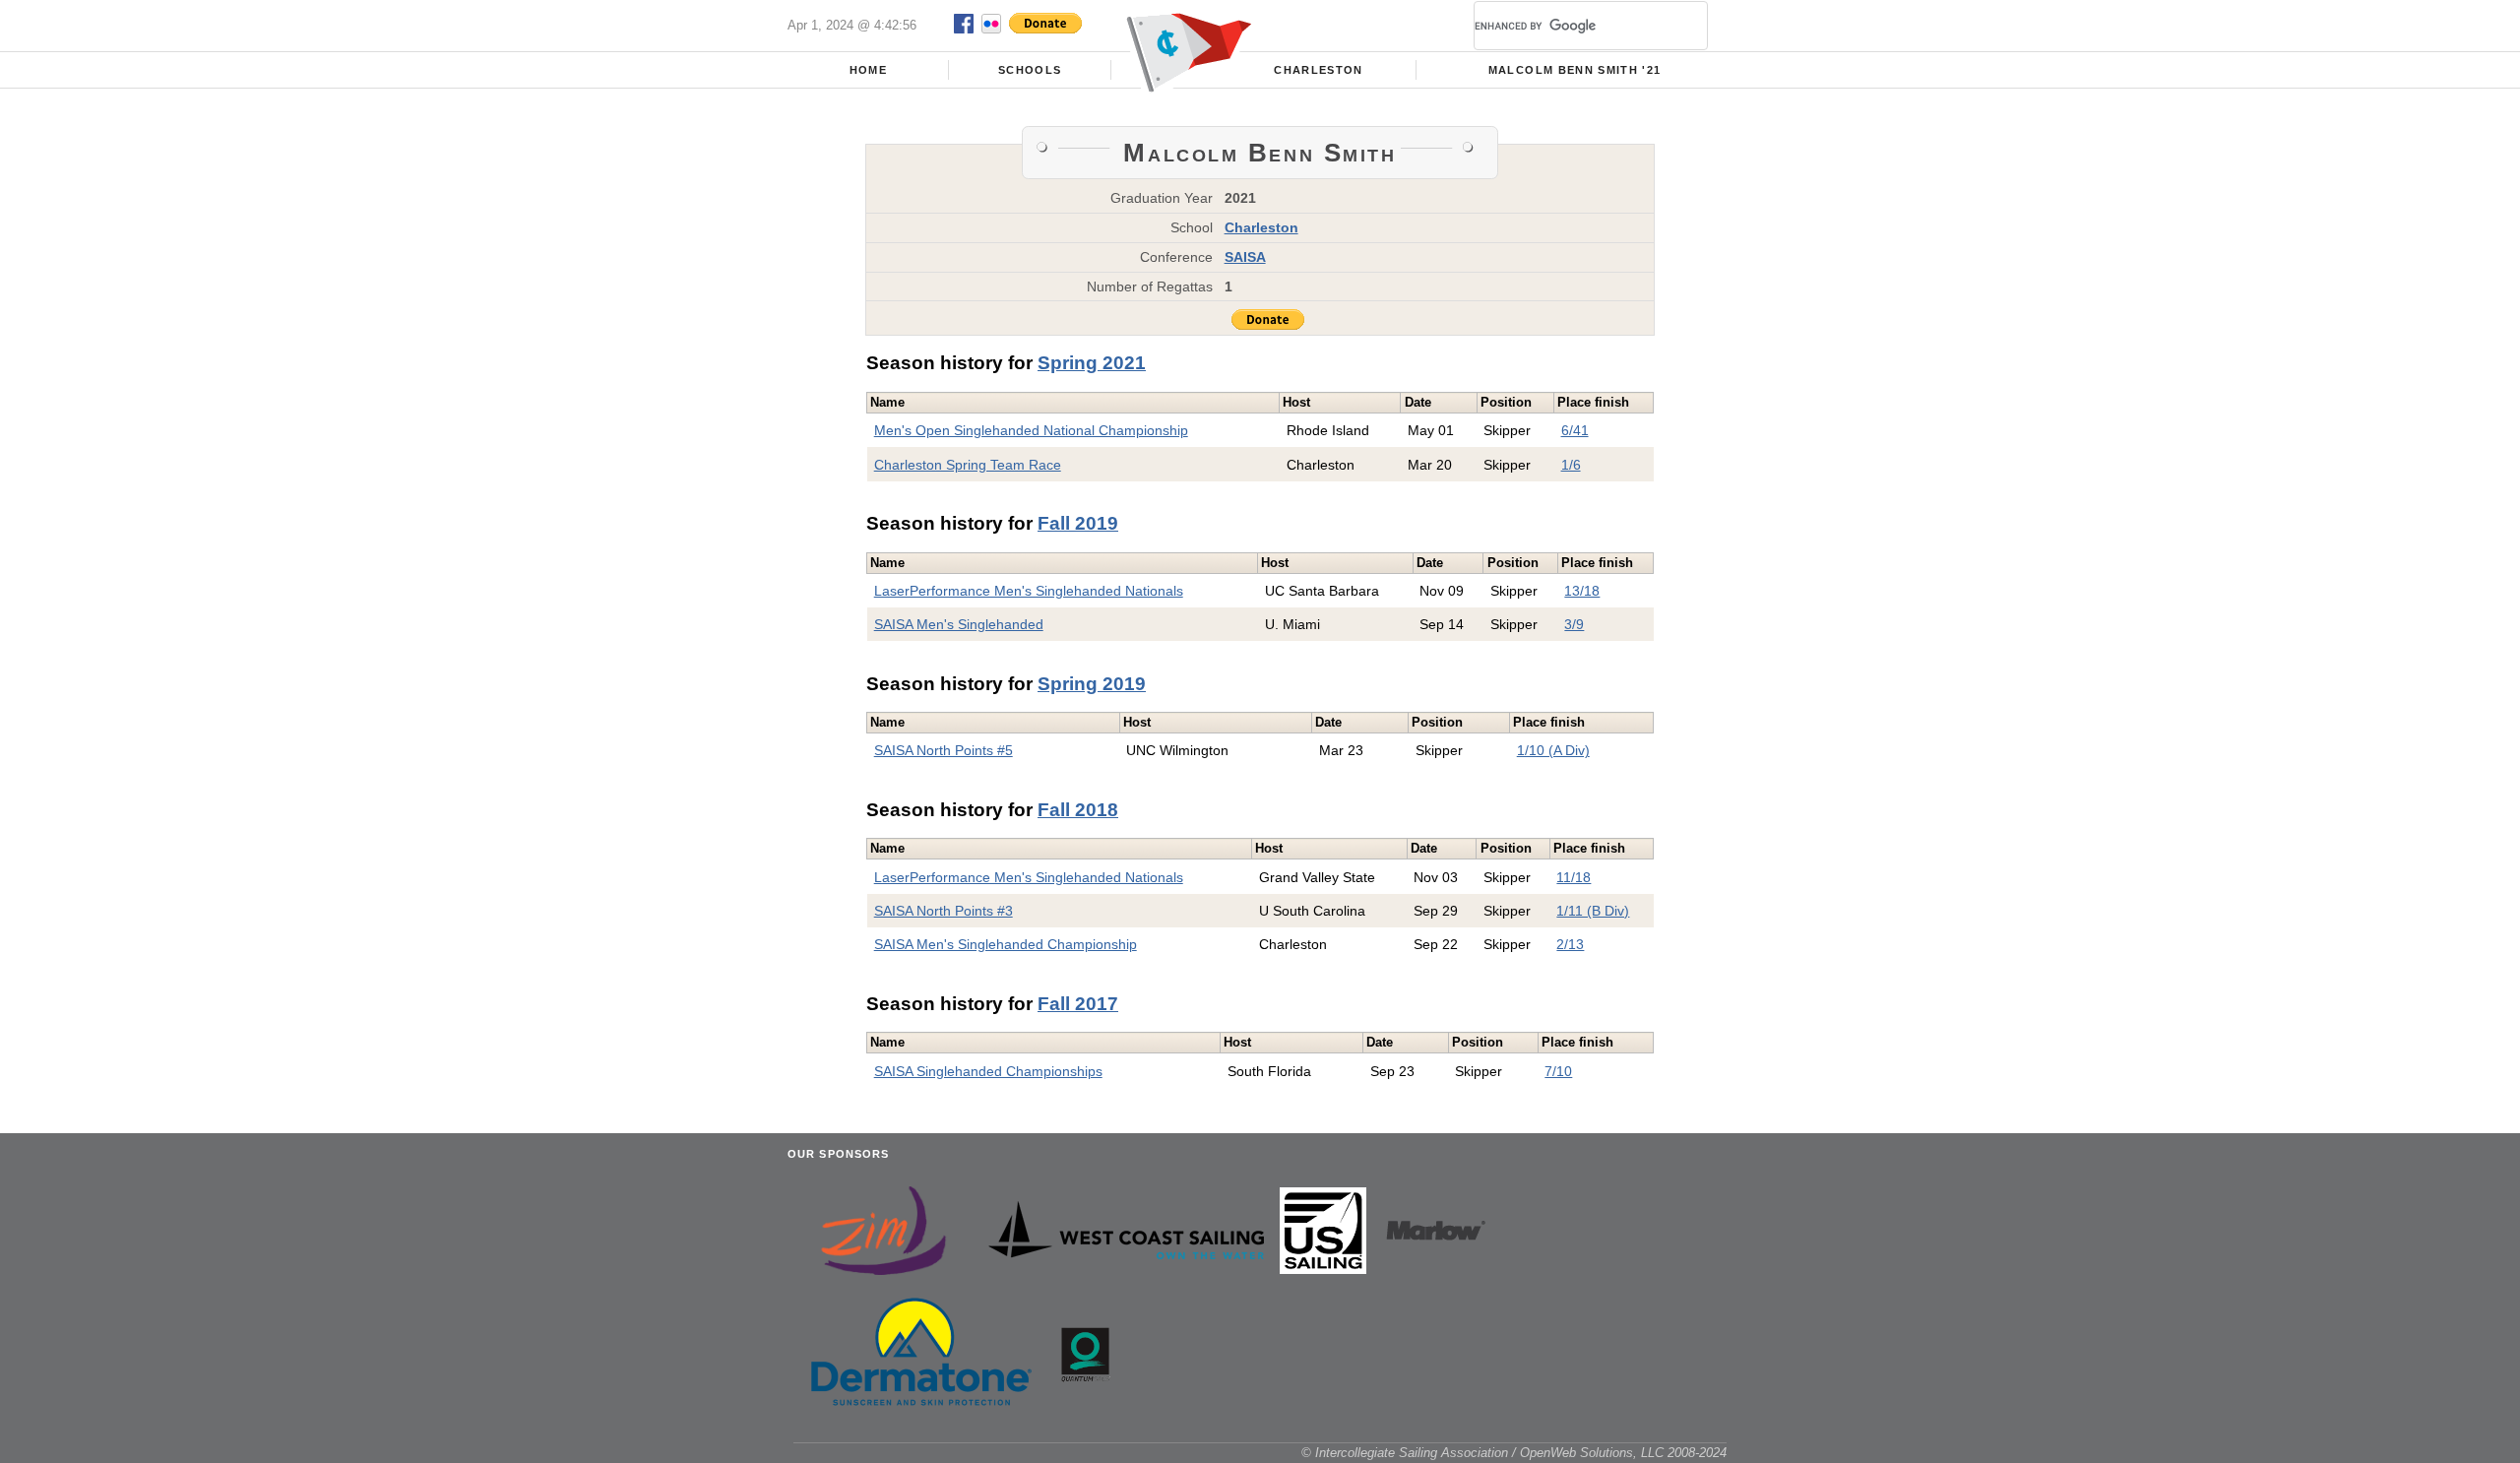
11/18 (1574, 877)
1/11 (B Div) (1593, 911)
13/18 (1582, 591)
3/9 (1574, 624)
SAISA (1245, 257)
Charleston (1318, 70)
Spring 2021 (1092, 363)
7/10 (1558, 1071)
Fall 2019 (1078, 523)
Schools (1030, 70)
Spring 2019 (1092, 684)
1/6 (1571, 465)
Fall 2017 (1078, 1004)
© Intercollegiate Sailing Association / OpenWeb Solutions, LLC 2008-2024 (1514, 1453)
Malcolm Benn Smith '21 (1575, 70)
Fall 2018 (1078, 810)
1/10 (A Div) (1553, 750)
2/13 (1570, 944)
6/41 (1575, 430)
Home (868, 70)
